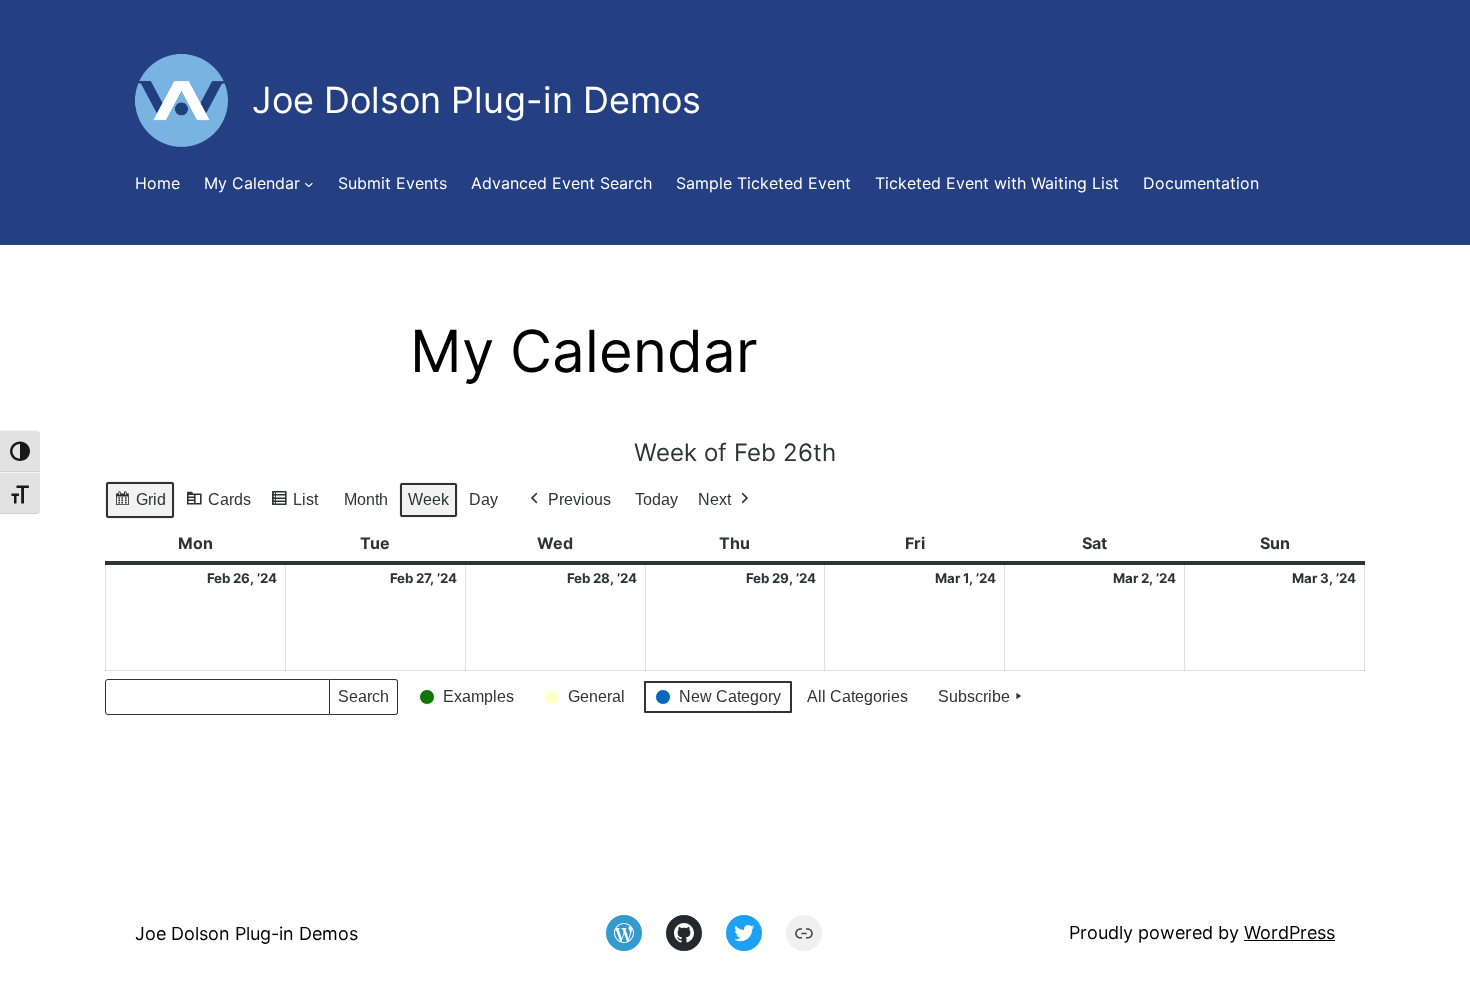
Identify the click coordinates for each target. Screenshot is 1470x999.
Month (366, 499)
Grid (139, 505)
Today (656, 499)
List (294, 505)
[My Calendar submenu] (309, 184)
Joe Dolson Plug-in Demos (246, 933)
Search (363, 701)
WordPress (1289, 932)
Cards (218, 505)
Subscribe (974, 696)
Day (483, 499)
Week (428, 499)
